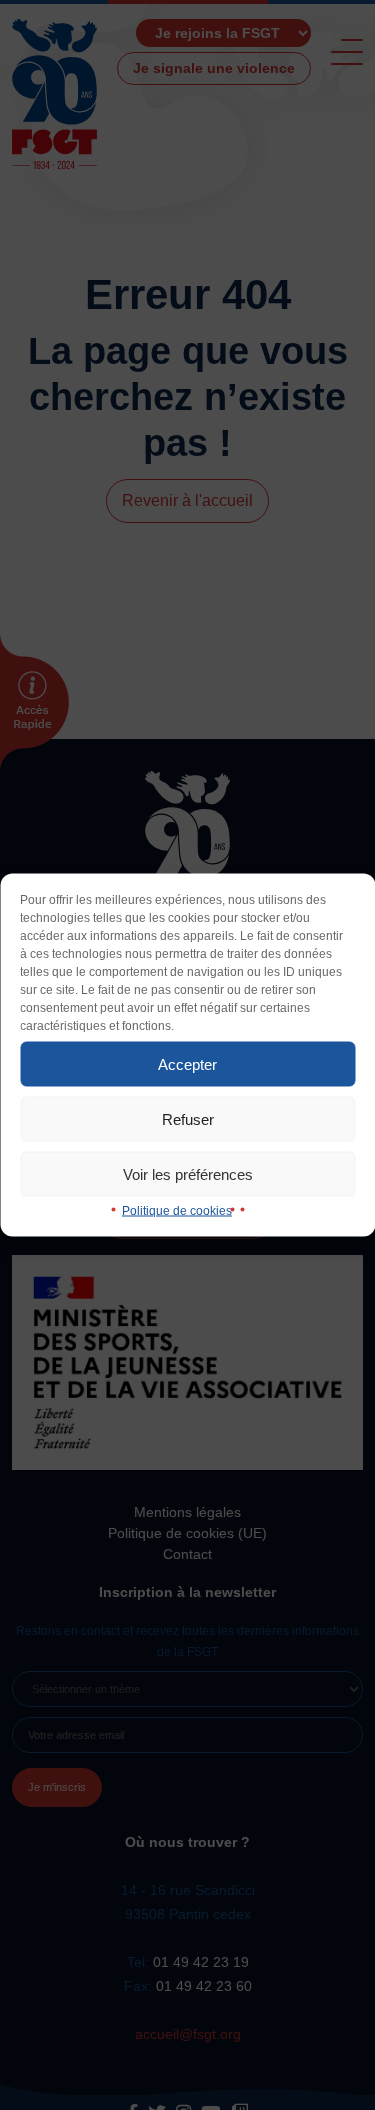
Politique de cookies (177, 1211)
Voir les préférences (188, 1173)
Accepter (187, 1063)
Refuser (188, 1118)
